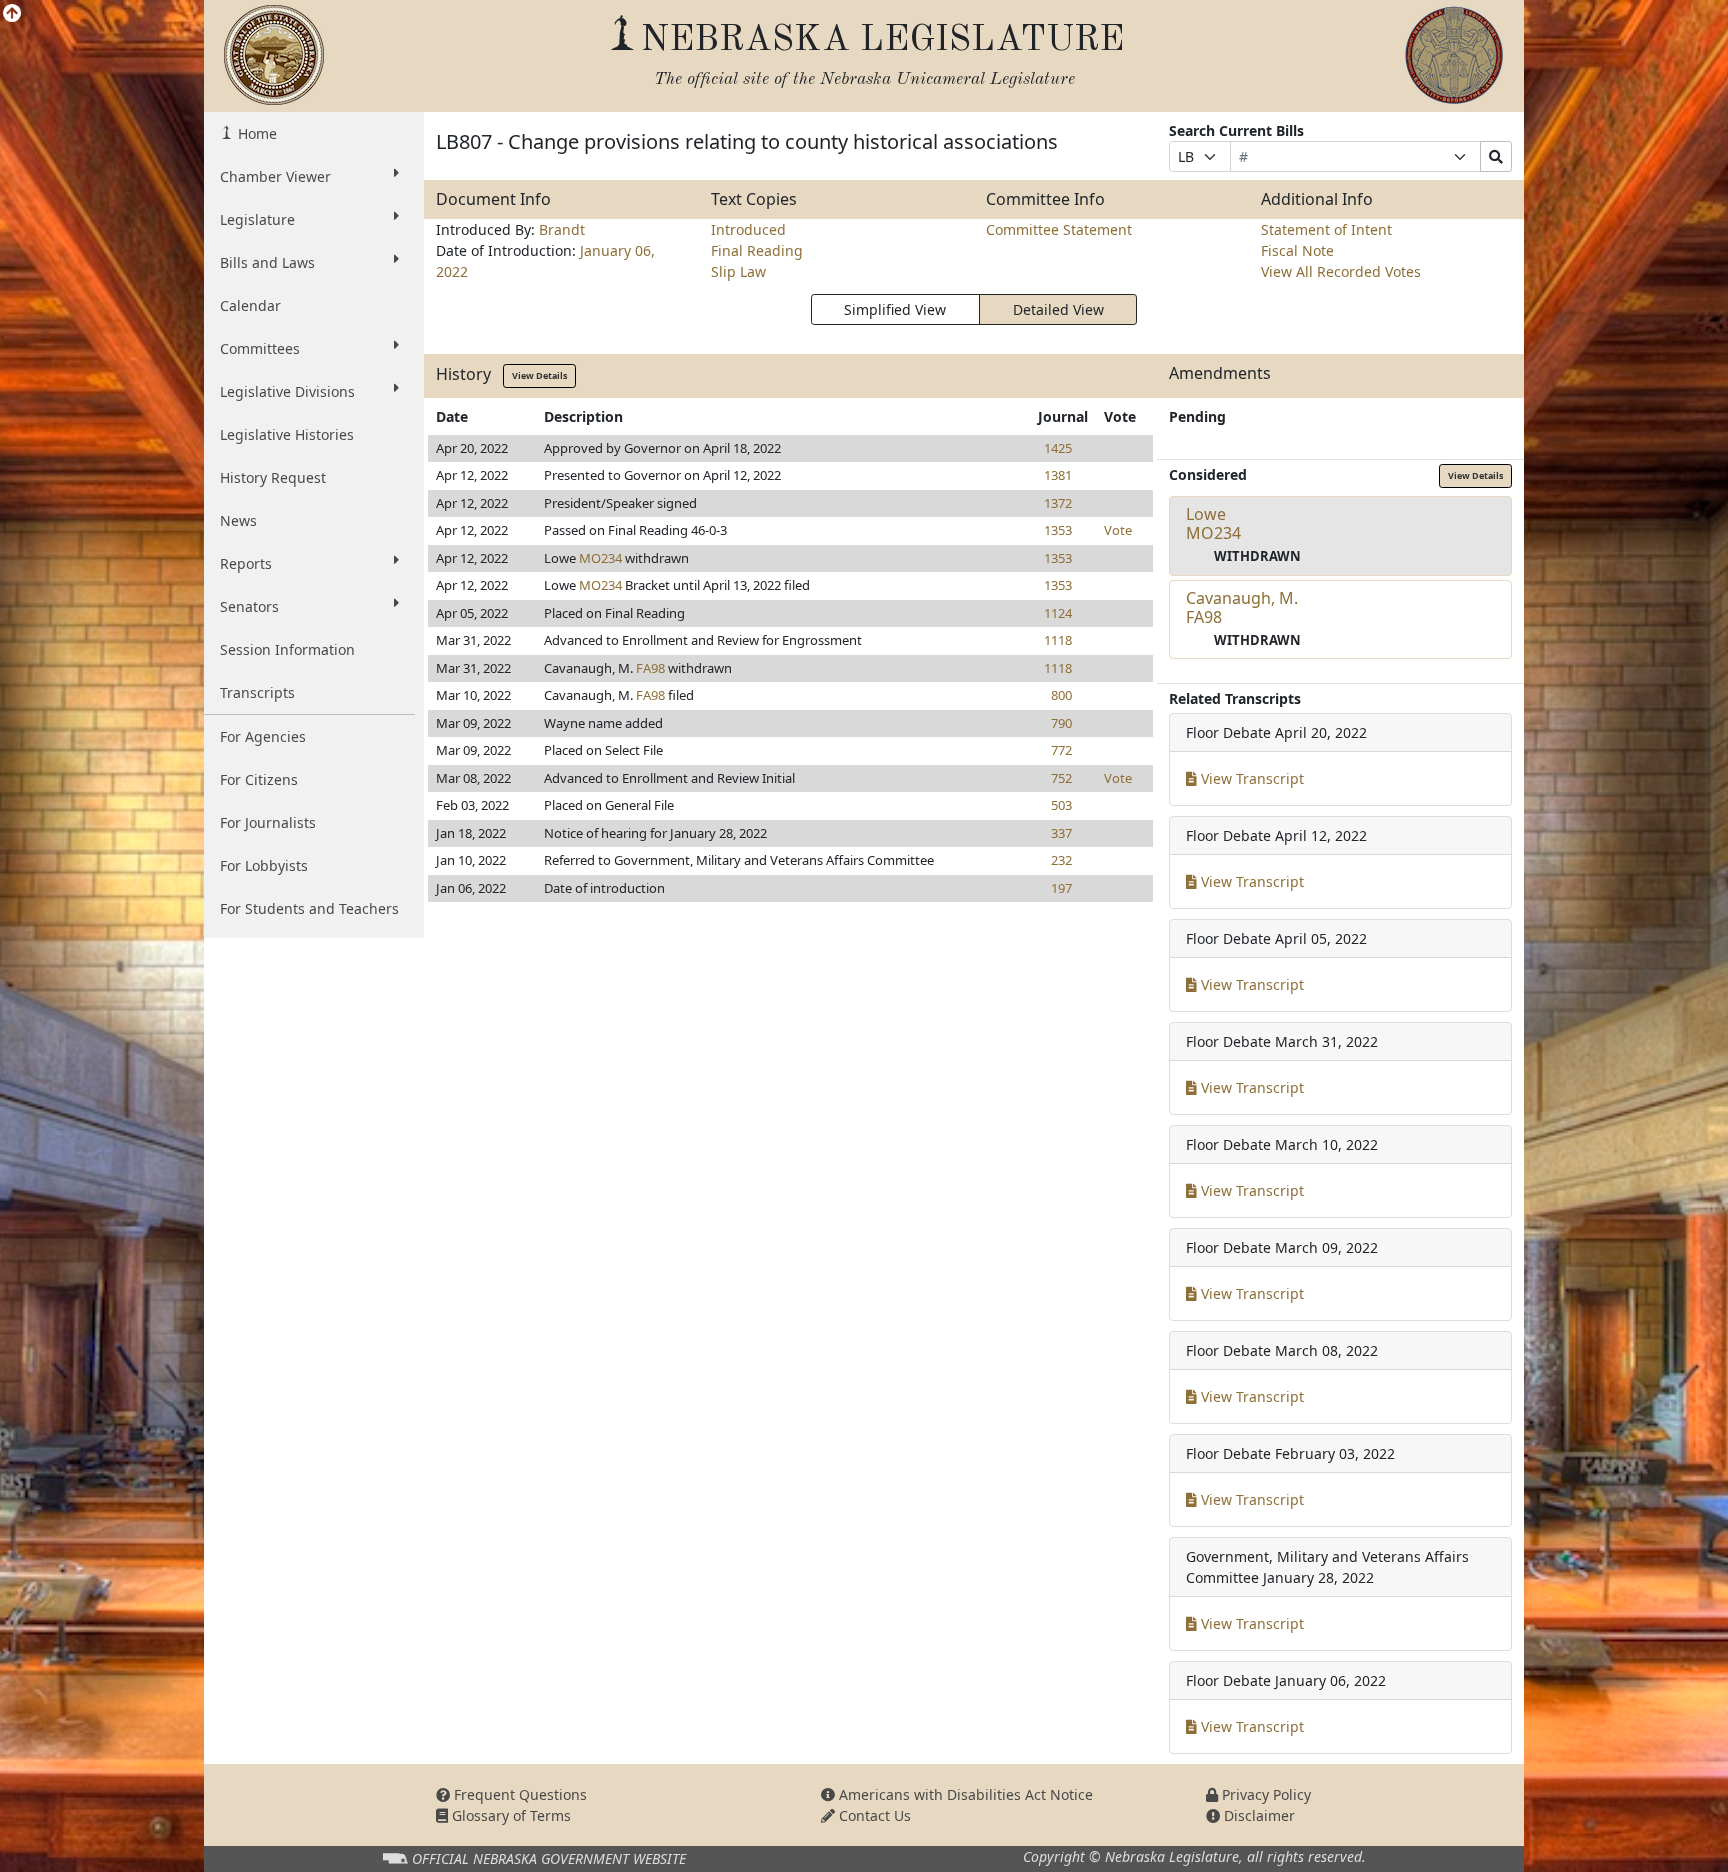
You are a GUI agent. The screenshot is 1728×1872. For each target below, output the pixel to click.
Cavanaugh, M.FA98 (1242, 607)
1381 (1058, 475)
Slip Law (738, 271)
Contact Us (873, 1815)
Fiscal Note (1297, 250)
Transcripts (257, 692)
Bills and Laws (267, 262)
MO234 (600, 558)
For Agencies (263, 736)
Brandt (562, 229)
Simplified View (895, 309)
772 (1061, 750)
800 (1061, 695)
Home (255, 133)
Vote (1118, 530)
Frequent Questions (518, 1794)
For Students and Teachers (309, 908)
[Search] (1496, 156)
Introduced (748, 229)
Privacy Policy (1264, 1794)
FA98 (650, 668)
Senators (249, 606)
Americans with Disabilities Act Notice (964, 1794)
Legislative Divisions (287, 391)
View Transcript (1250, 778)
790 (1061, 723)
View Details (539, 375)
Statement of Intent (1326, 229)
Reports (246, 563)
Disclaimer (1257, 1815)
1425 (1058, 448)
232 (1061, 860)
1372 (1058, 503)
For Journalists (268, 822)
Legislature (257, 219)
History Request (273, 477)
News (238, 520)
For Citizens (259, 779)
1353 (1058, 530)
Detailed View (1058, 309)
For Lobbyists (264, 865)
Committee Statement (1059, 229)
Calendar (250, 305)
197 (1061, 888)
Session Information (287, 649)
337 (1061, 833)
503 (1061, 805)
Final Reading (757, 250)
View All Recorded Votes (1341, 271)
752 (1061, 778)
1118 (1058, 640)
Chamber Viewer (275, 176)
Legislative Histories (287, 434)
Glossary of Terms (509, 1815)
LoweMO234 (1213, 523)
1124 (1058, 613)
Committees (260, 348)
